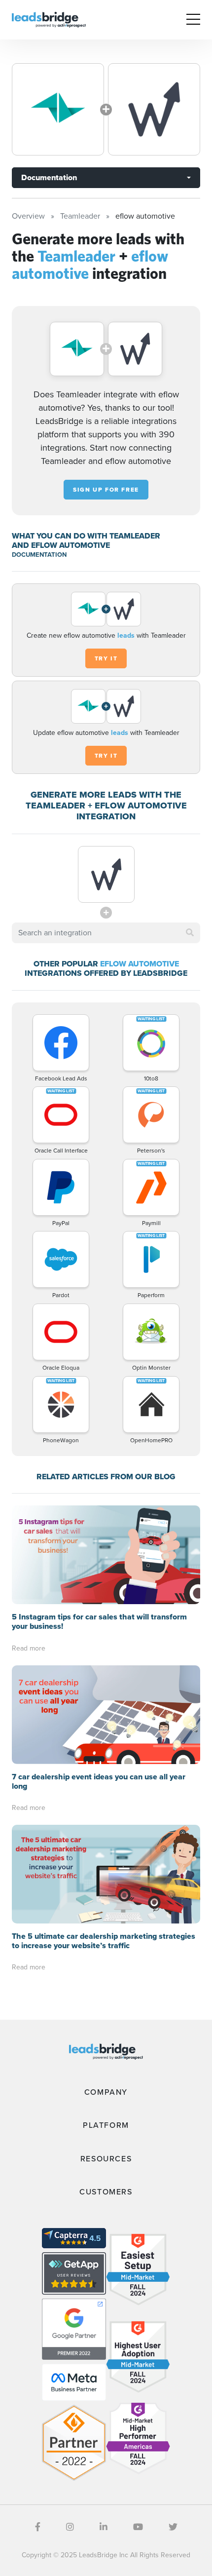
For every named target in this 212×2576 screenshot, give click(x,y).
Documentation (49, 177)
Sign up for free (106, 490)
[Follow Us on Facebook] (38, 2527)
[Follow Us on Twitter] (173, 2527)
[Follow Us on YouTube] (138, 2527)
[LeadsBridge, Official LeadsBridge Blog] (49, 19)
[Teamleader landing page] (58, 109)
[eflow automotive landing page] (154, 109)
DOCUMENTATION (39, 555)
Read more (29, 1648)
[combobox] (106, 933)
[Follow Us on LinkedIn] (104, 2527)
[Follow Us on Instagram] (70, 2527)
